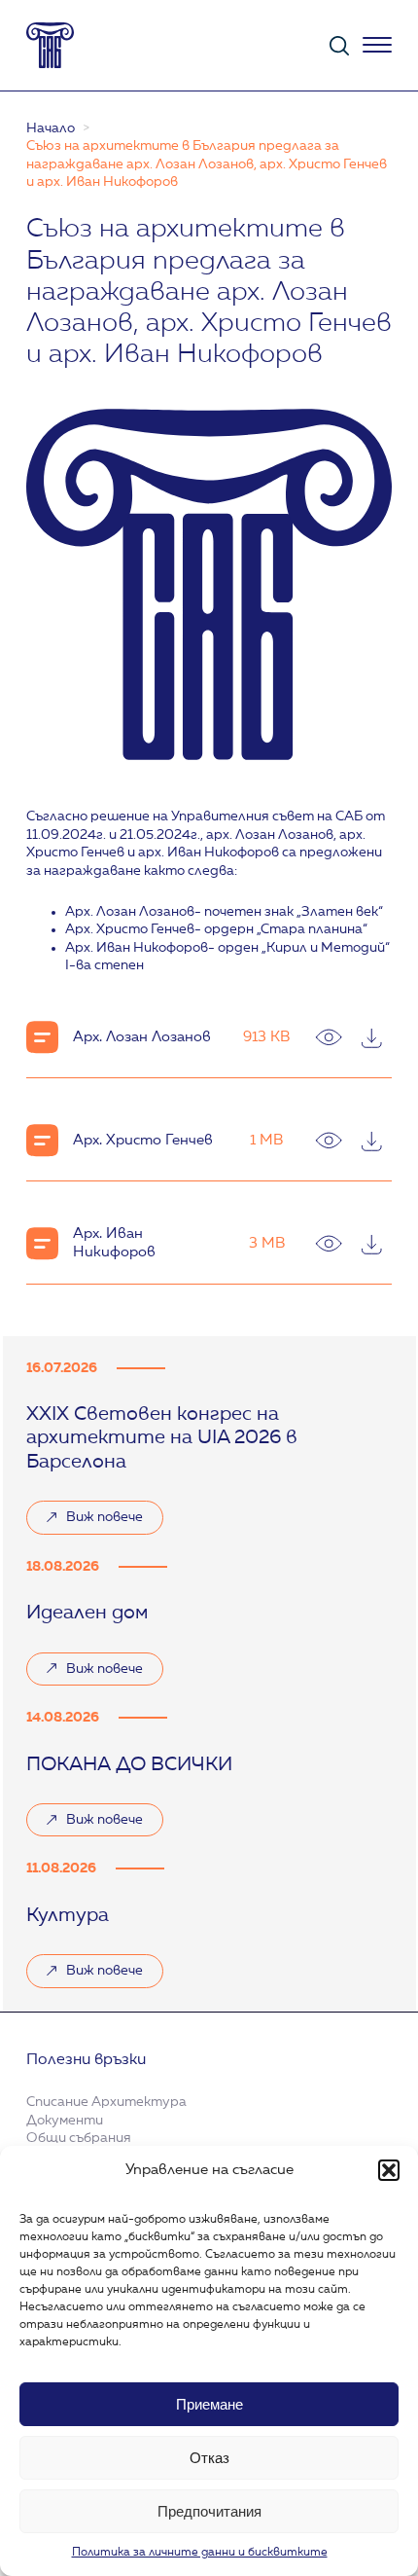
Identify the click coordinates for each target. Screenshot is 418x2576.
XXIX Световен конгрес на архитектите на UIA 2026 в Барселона (162, 1439)
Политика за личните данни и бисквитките (200, 2553)
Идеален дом (87, 1614)
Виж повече (94, 1522)
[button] (389, 2170)
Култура (68, 1916)
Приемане (209, 2404)
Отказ (209, 2458)
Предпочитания (209, 2511)
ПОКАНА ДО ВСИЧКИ (129, 1765)
